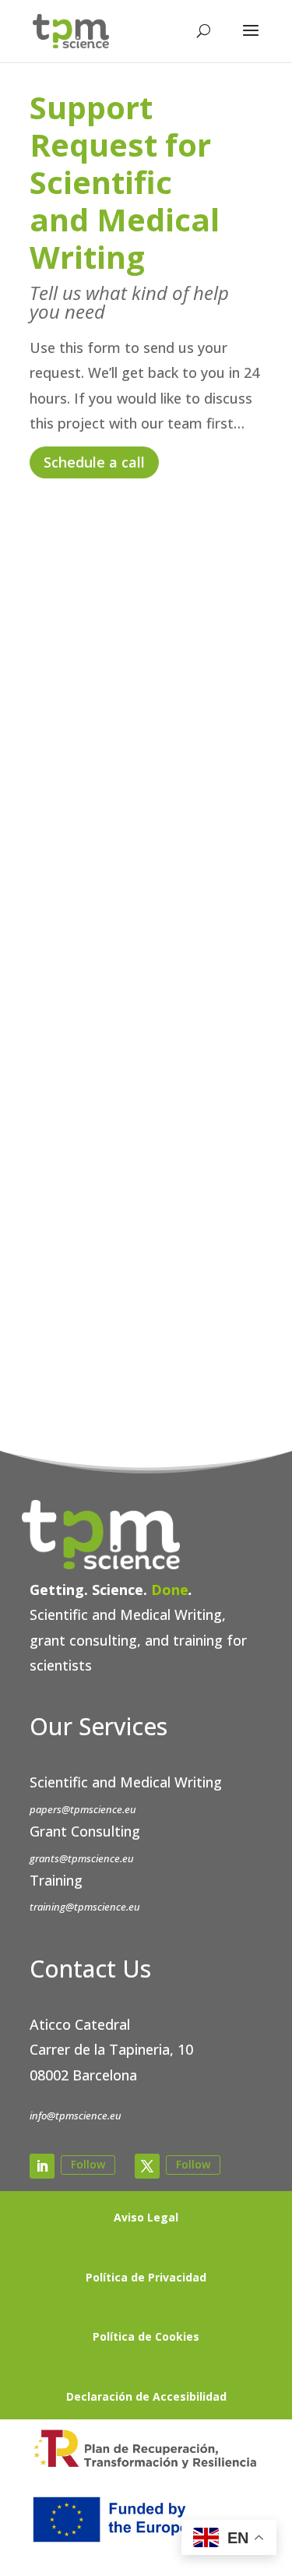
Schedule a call (94, 462)
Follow (88, 2164)
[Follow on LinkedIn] (42, 2166)
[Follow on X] (147, 2166)
